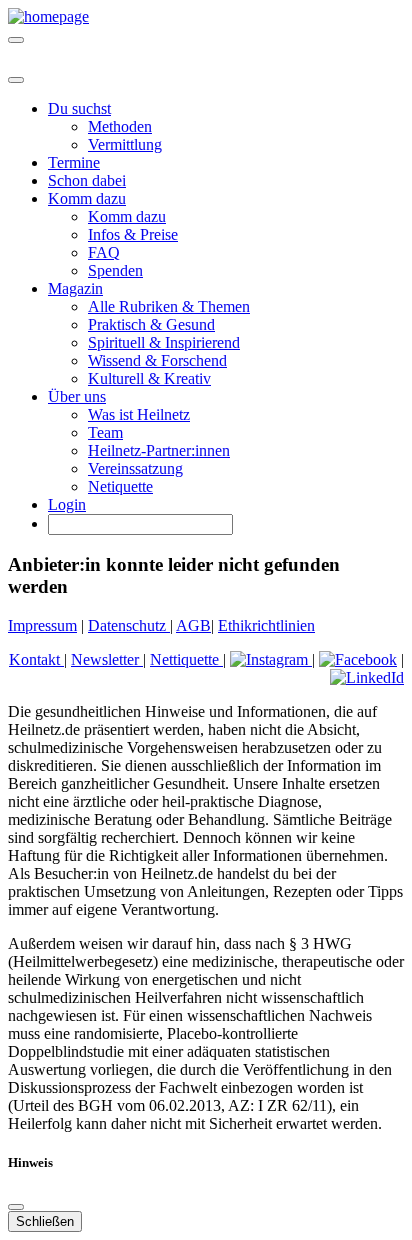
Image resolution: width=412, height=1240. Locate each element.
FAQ (104, 252)
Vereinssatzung (135, 468)
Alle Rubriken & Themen (169, 306)
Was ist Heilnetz (139, 414)
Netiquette (120, 486)
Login (67, 504)
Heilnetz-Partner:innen (159, 450)
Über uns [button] (77, 396)
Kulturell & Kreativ (149, 378)
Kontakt (36, 659)
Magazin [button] (75, 288)
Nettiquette (186, 659)
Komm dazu (127, 216)
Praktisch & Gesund (151, 324)
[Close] (16, 80)
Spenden (115, 270)
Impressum (42, 625)
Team (105, 432)
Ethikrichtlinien (266, 625)
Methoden (120, 126)
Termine (74, 162)
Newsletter (107, 659)
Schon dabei (87, 180)
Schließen (45, 1221)
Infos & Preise (133, 234)
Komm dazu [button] (87, 198)
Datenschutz (129, 625)
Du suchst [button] (79, 108)
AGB (193, 625)
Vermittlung (125, 144)
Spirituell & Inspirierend (164, 342)
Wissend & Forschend (157, 360)
